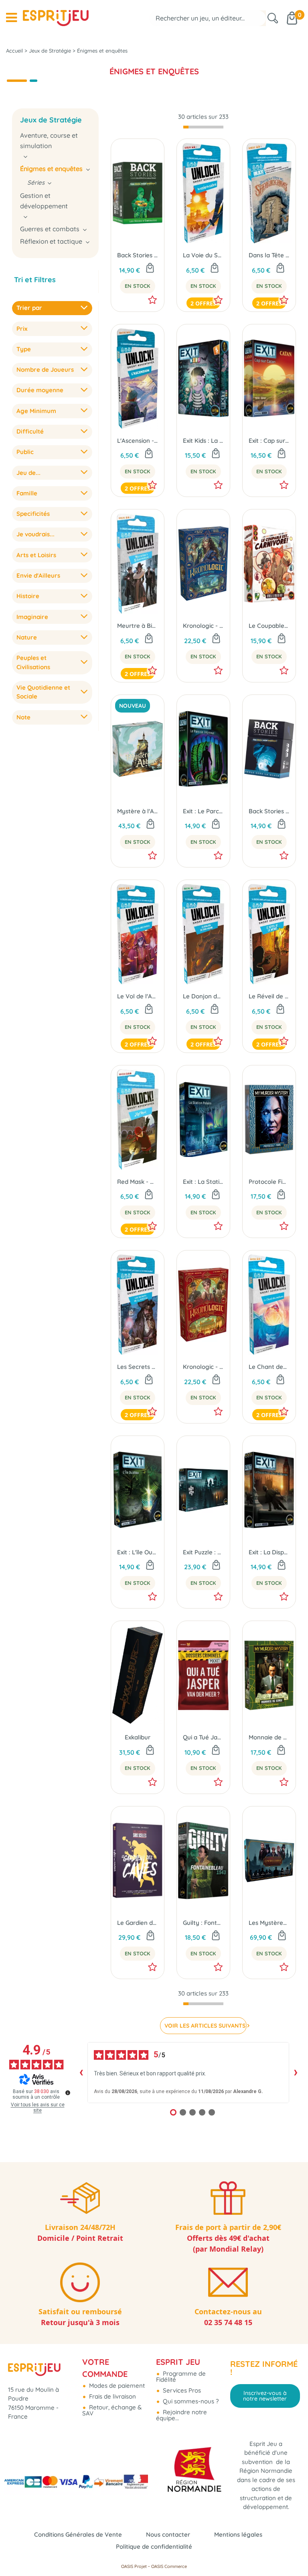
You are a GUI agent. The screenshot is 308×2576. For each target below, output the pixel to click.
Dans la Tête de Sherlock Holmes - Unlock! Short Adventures (269, 255)
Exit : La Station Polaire (203, 1182)
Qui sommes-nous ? (190, 2401)
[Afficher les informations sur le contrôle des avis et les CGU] (68, 2093)
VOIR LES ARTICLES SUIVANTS (205, 2026)
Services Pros (181, 2390)
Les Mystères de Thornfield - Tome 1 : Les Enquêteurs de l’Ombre (269, 1923)
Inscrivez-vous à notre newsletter (265, 2396)
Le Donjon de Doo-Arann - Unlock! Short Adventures (203, 996)
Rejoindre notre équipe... (181, 2415)
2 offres (203, 303)
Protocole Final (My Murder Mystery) (269, 1182)
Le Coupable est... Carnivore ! (269, 626)
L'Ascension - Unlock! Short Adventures (138, 441)
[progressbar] (203, 127)
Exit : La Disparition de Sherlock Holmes (269, 1552)
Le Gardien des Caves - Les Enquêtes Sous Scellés (138, 1923)
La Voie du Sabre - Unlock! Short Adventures (203, 255)
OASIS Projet (134, 2566)
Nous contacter (168, 2534)
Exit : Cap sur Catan (269, 441)
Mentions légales (238, 2534)
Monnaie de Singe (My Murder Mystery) (269, 1737)
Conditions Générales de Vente (78, 2534)
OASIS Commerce (169, 2566)
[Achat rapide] (150, 269)
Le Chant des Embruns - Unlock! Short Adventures (269, 1367)
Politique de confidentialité (154, 2546)
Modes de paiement (116, 2386)
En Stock (138, 286)
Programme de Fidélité (181, 2376)
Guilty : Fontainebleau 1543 (203, 1923)
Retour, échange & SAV (112, 2410)
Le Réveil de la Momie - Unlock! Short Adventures (269, 996)
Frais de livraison (112, 2396)
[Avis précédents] (81, 2073)
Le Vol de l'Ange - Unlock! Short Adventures (138, 996)
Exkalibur (138, 1737)
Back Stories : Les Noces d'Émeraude (138, 255)
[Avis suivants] (296, 2073)
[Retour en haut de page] (292, 2552)
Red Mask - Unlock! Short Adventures (138, 1182)
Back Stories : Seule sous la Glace (269, 811)
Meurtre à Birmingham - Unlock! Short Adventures (138, 626)
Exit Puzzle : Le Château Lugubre (203, 1552)
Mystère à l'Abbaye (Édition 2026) (138, 811)
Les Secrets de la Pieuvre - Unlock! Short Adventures (138, 1367)
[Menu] (11, 18)
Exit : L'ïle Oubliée (138, 1552)
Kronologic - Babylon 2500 (203, 626)
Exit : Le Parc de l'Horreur (203, 811)
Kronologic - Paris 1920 (203, 1367)
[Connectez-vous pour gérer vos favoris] (152, 300)
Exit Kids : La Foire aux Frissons (203, 441)
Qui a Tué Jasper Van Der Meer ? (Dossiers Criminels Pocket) (203, 1737)
